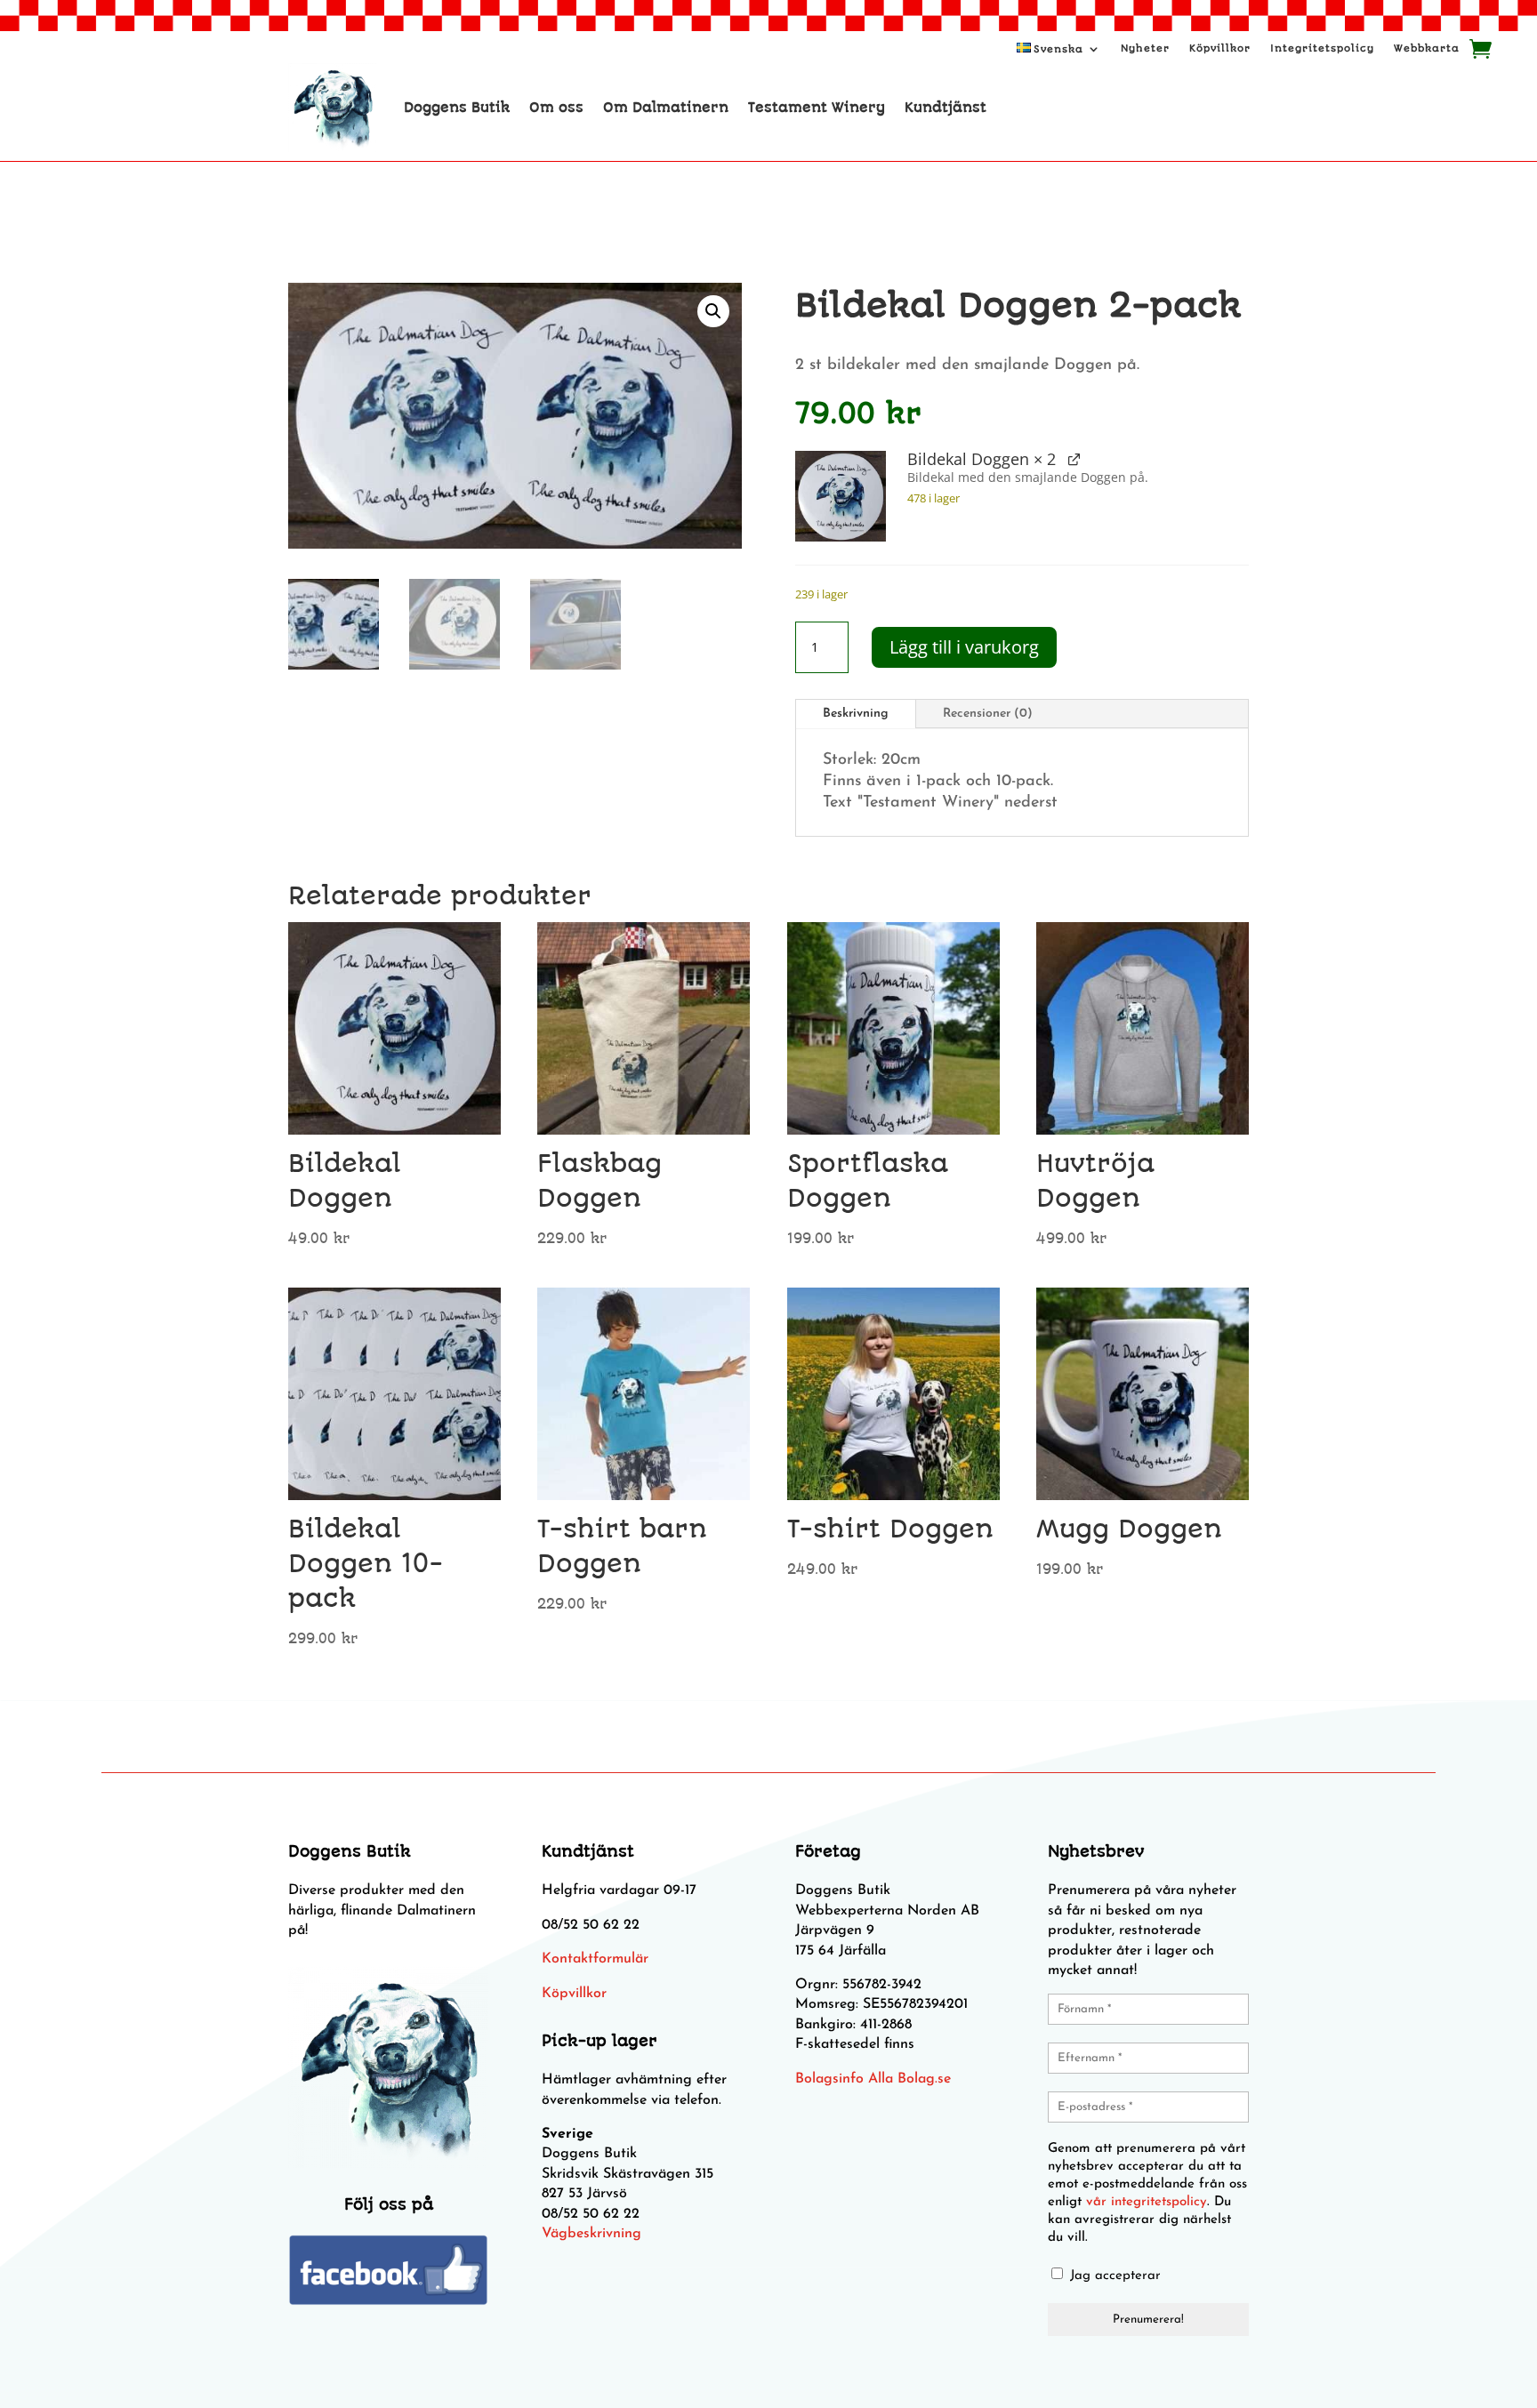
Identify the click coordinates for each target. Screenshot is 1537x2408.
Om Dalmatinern (666, 108)
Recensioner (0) (988, 714)
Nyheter (1145, 48)
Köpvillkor (1220, 48)
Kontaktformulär (595, 1959)
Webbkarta (1427, 48)
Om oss (556, 108)
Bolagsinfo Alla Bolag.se (873, 2079)
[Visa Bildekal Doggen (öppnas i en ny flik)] (1074, 458)
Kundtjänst (946, 108)
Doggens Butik (457, 108)
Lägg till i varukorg (964, 647)
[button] (713, 311)
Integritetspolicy (1322, 48)
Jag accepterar (1113, 2276)
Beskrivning (856, 714)
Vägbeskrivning (591, 2234)
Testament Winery (817, 108)
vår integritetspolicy (1147, 2202)
